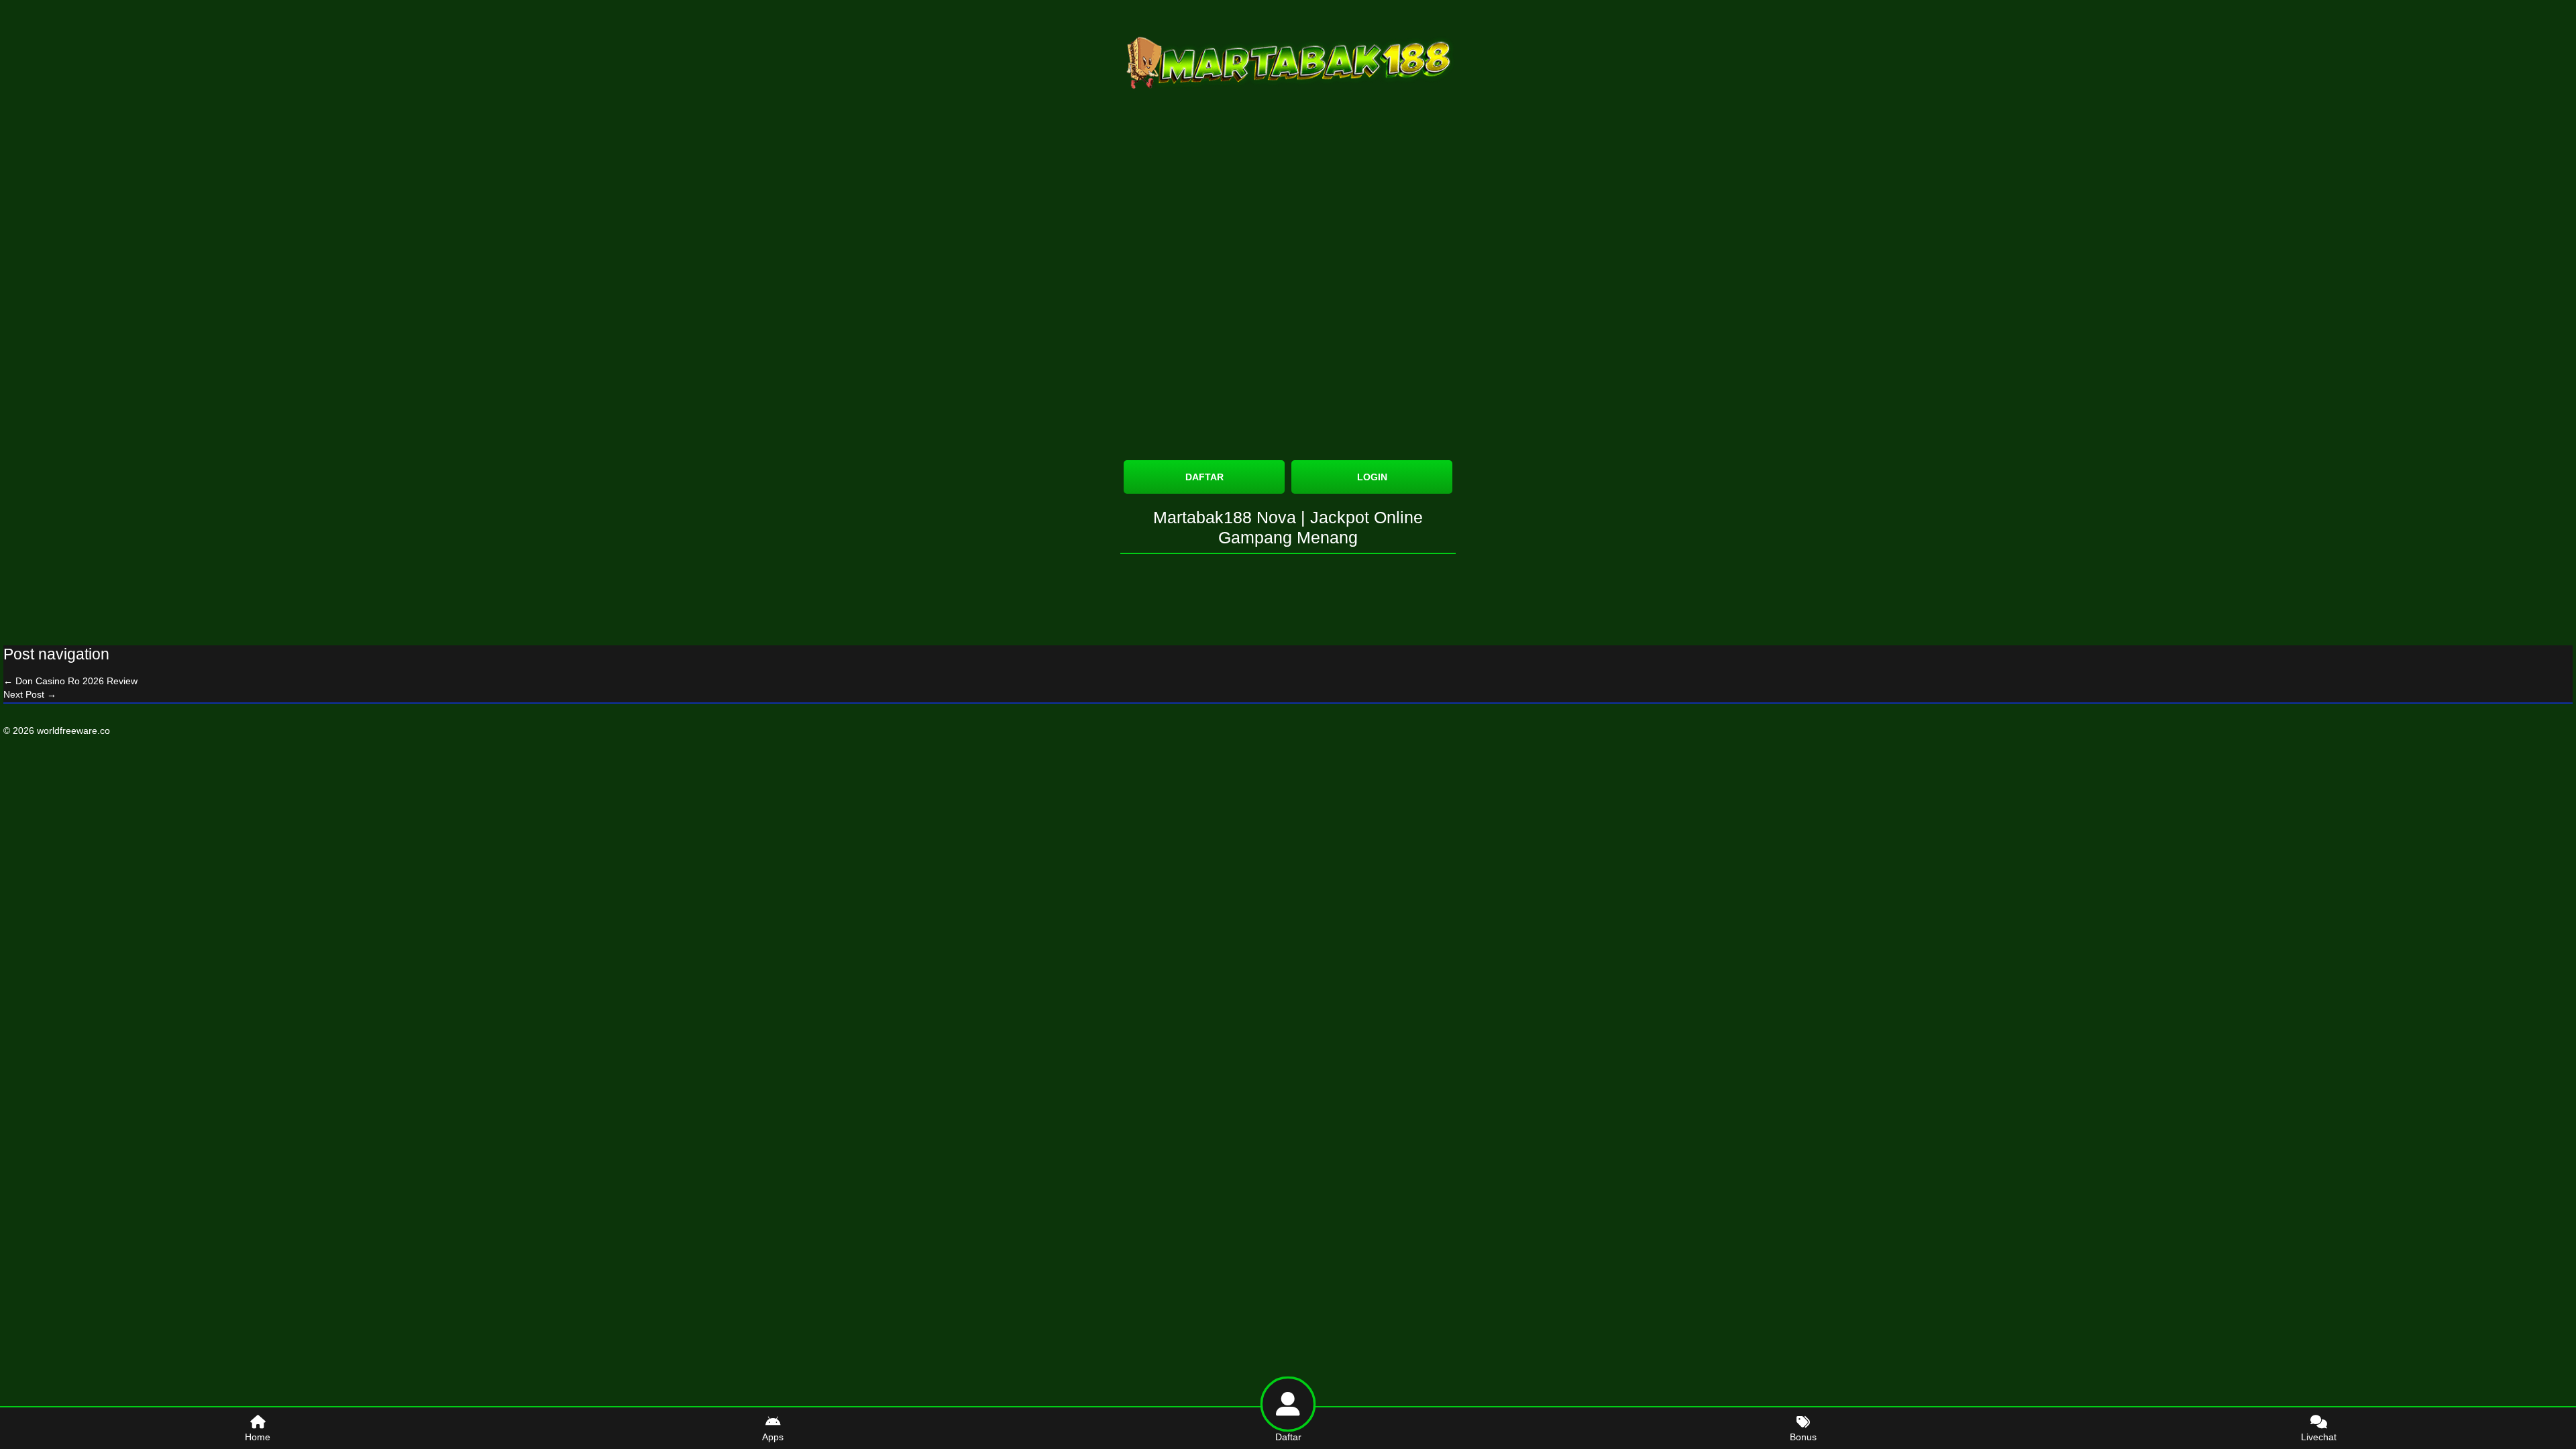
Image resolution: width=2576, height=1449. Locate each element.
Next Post (30, 694)
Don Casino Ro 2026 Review (70, 681)
